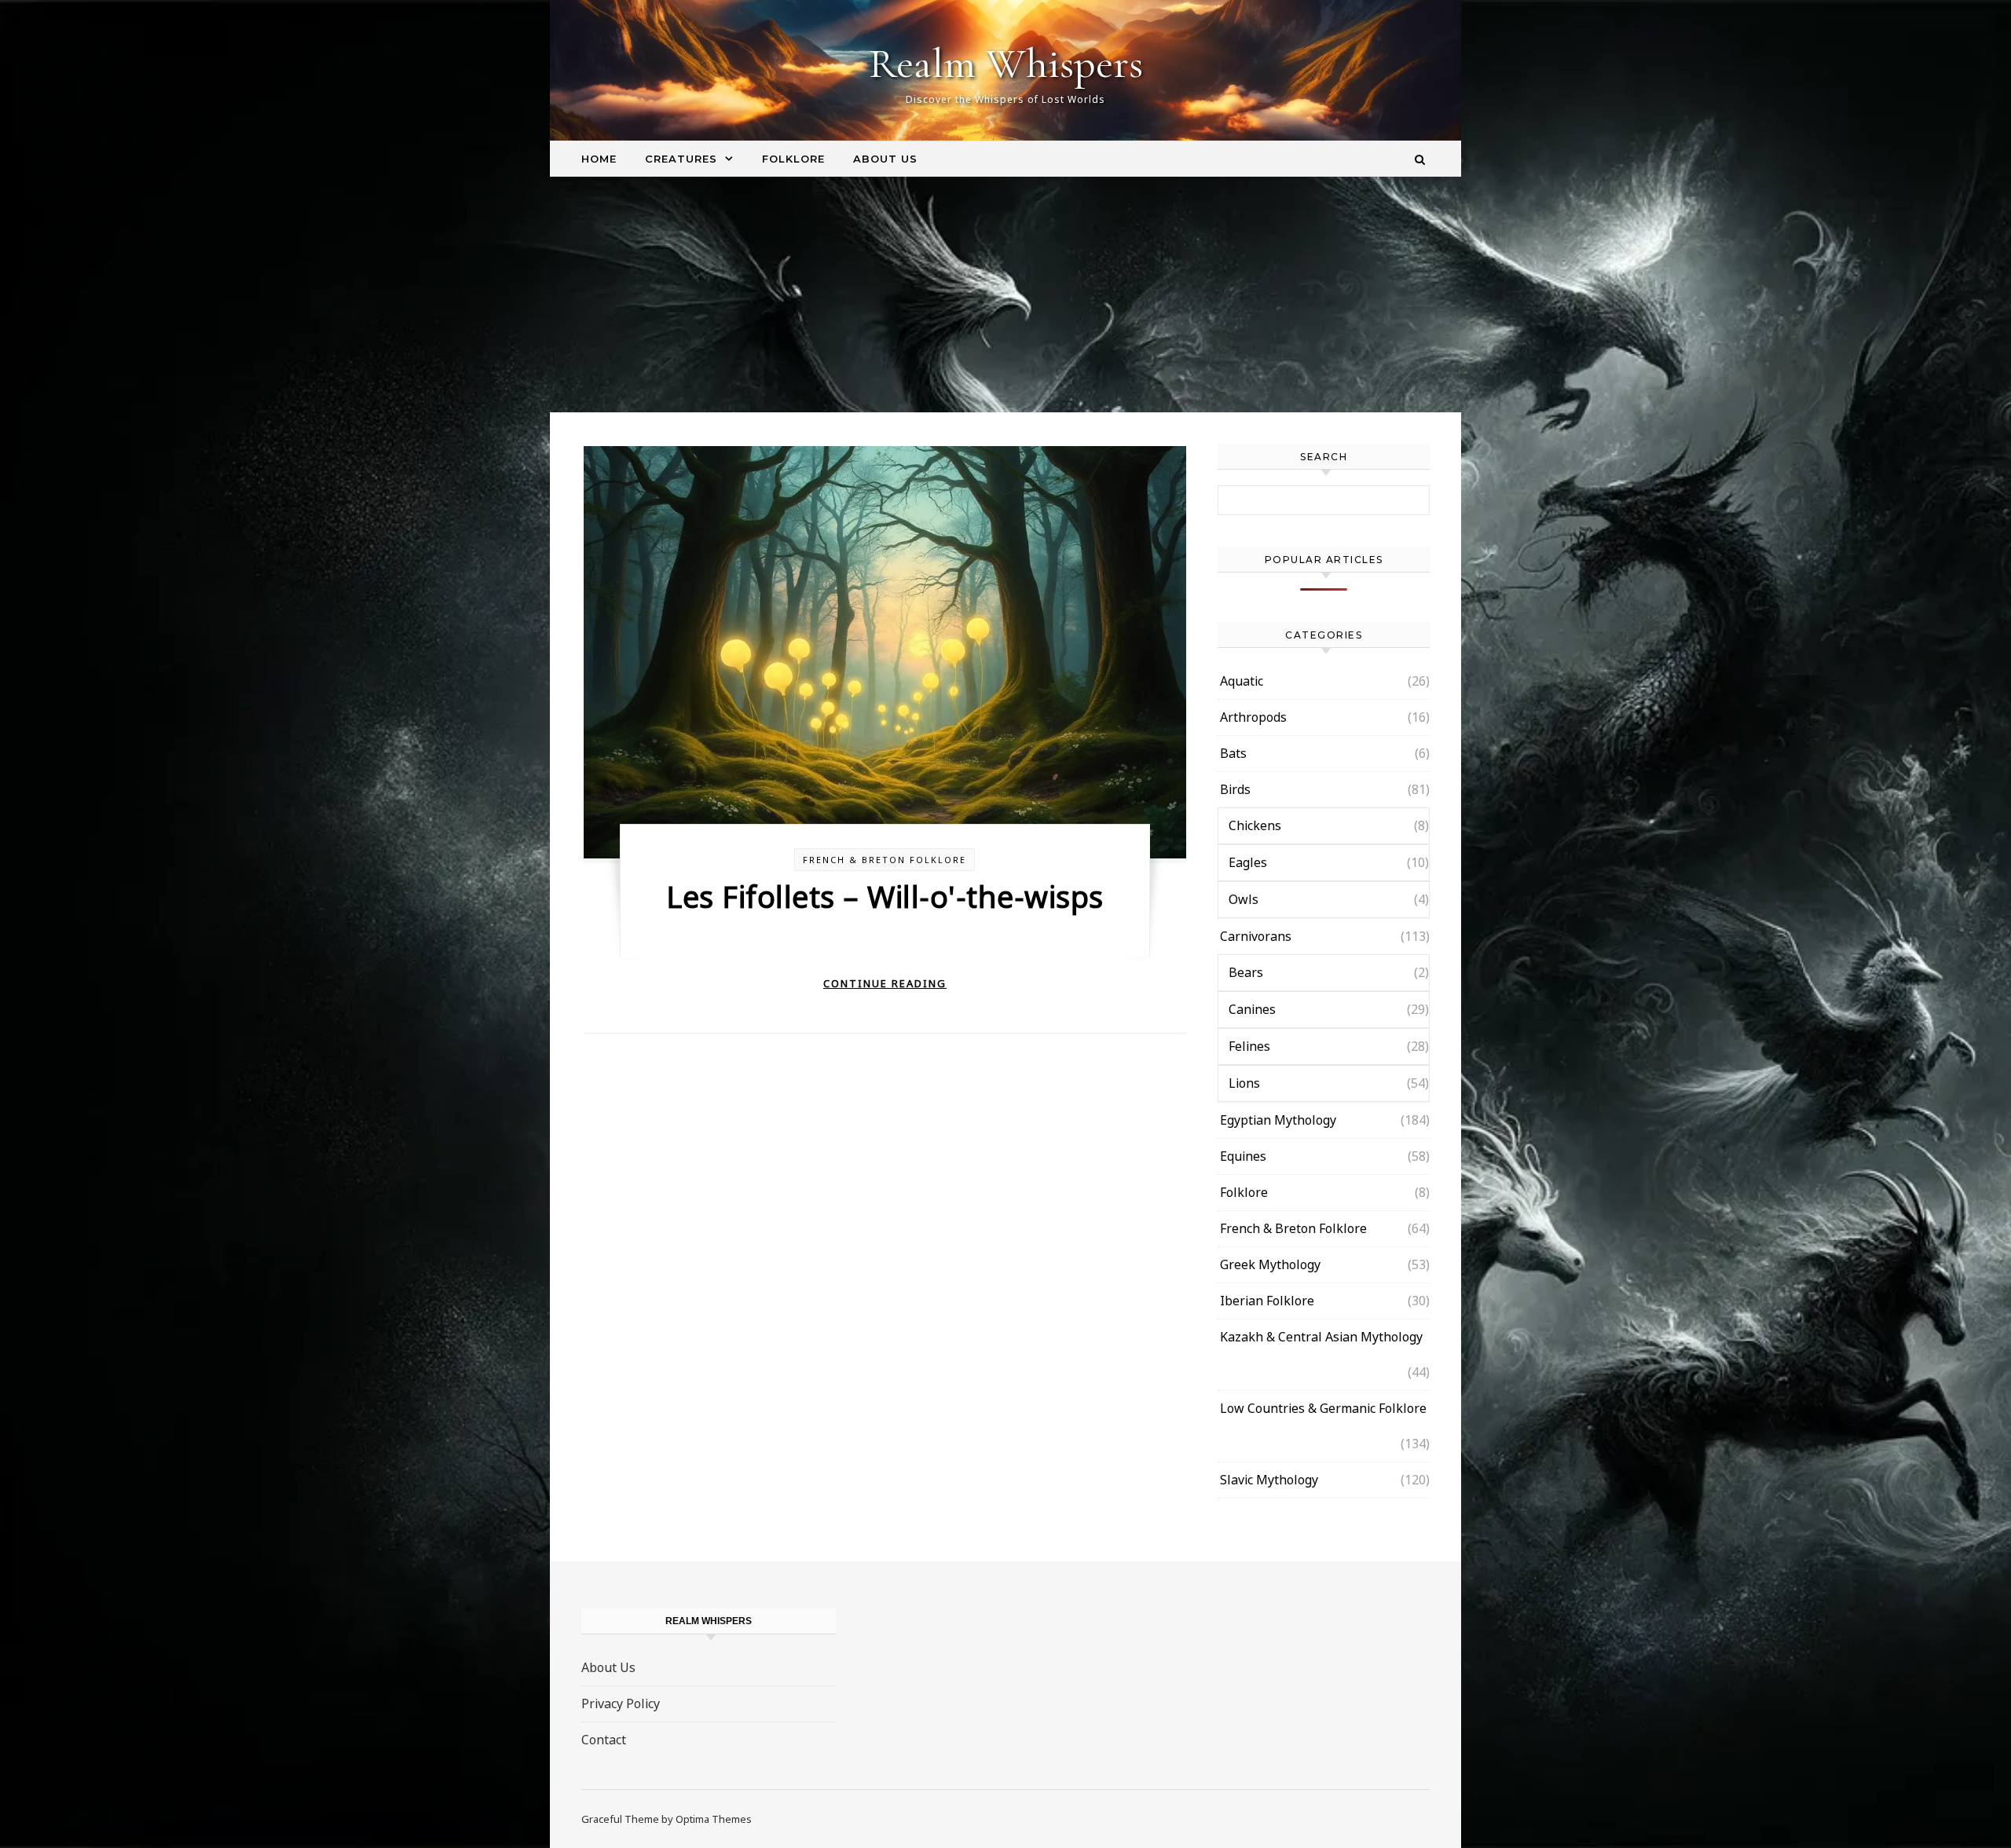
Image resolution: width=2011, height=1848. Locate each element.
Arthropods (1253, 717)
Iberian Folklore (1267, 1301)
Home (599, 159)
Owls (1244, 899)
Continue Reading (885, 983)
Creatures (681, 159)
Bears (1246, 972)
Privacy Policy (621, 1703)
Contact (604, 1740)
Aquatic (1242, 681)
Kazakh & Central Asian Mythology (1321, 1337)
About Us (885, 159)
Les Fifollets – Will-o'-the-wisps (885, 896)
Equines (1243, 1156)
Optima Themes (714, 1819)
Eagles (1248, 862)
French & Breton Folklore (885, 860)
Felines (1249, 1046)
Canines (1252, 1009)
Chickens (1255, 825)
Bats (1233, 753)
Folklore (793, 159)
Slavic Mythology (1269, 1480)
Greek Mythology (1270, 1264)
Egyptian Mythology (1278, 1120)
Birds (1235, 789)
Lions (1244, 1083)
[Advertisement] (1005, 295)
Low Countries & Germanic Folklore (1323, 1408)
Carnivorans (1256, 936)
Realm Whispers (1006, 63)
